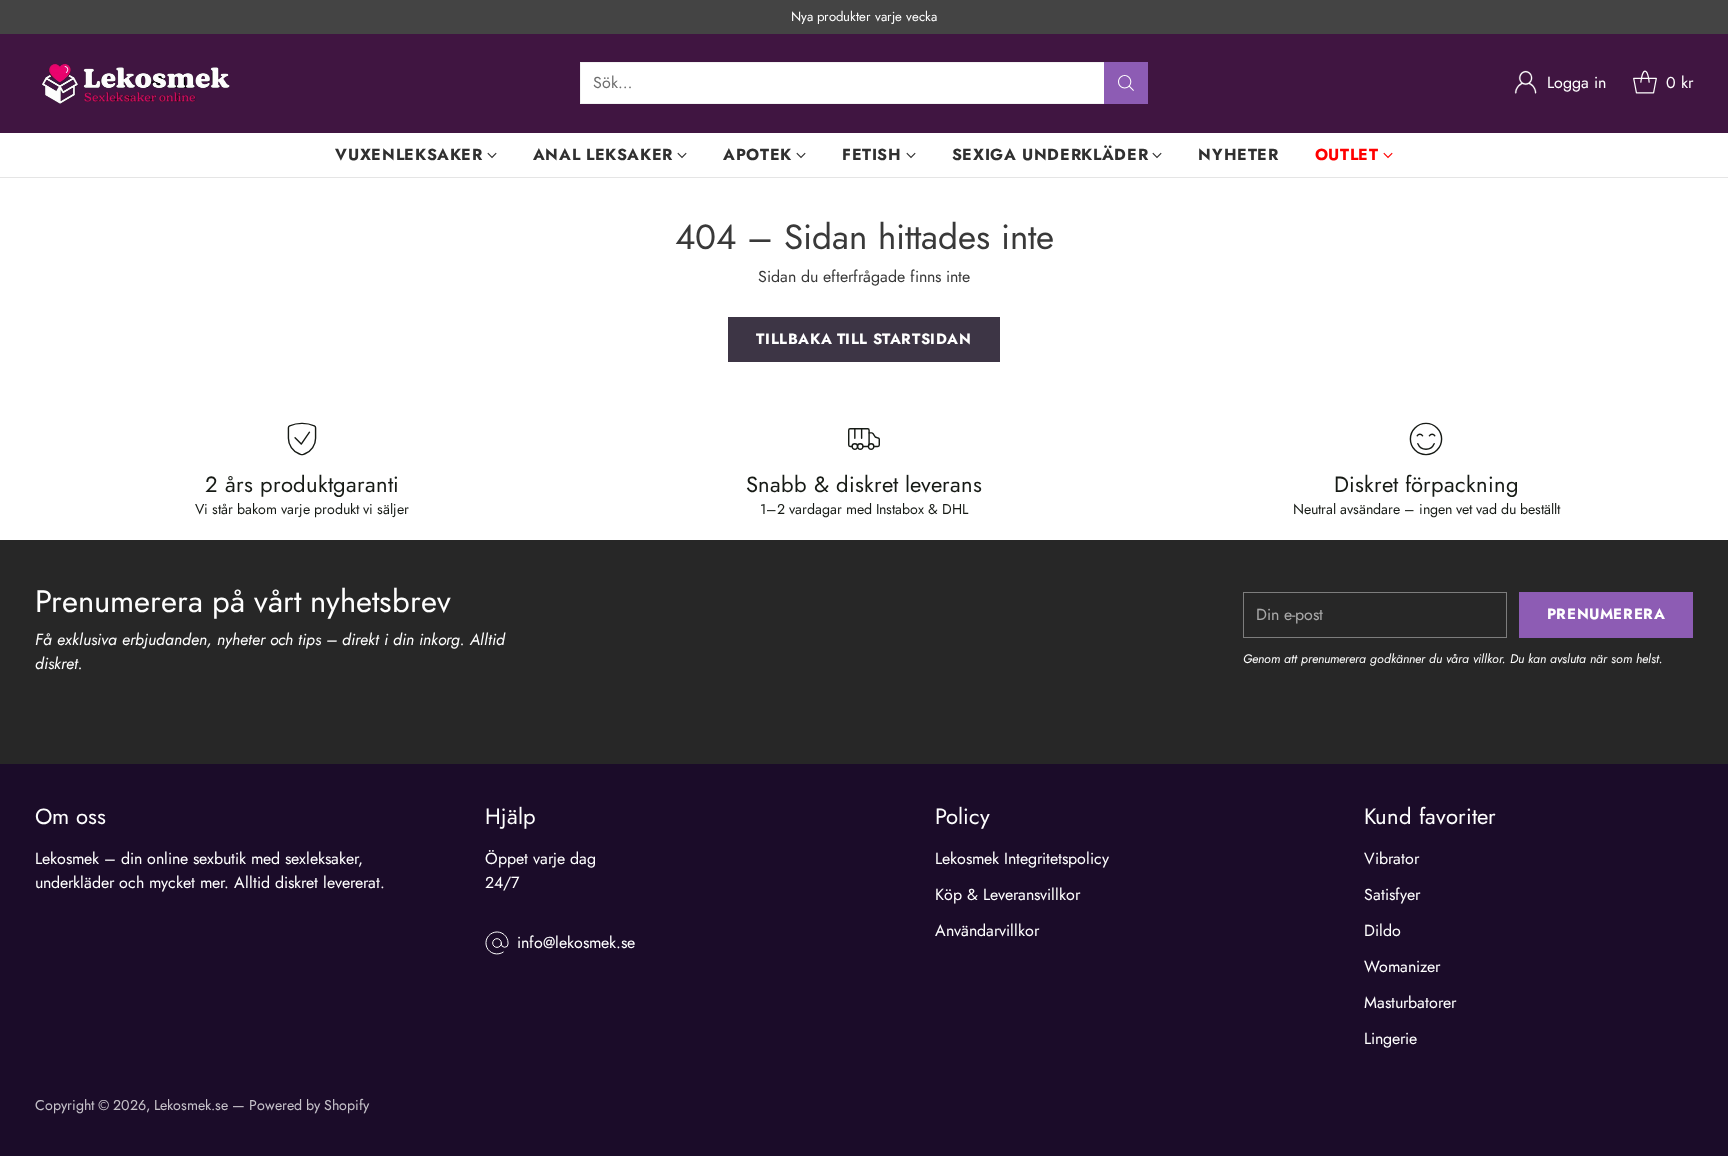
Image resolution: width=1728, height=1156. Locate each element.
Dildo (1382, 930)
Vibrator (1391, 858)
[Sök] (1126, 83)
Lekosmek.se (191, 1105)
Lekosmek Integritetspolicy (1022, 858)
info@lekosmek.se (576, 942)
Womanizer (1402, 966)
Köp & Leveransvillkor (1007, 894)
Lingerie (1390, 1038)
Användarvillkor (987, 930)
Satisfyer (1392, 894)
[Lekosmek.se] (135, 83)
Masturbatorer (1410, 1002)
